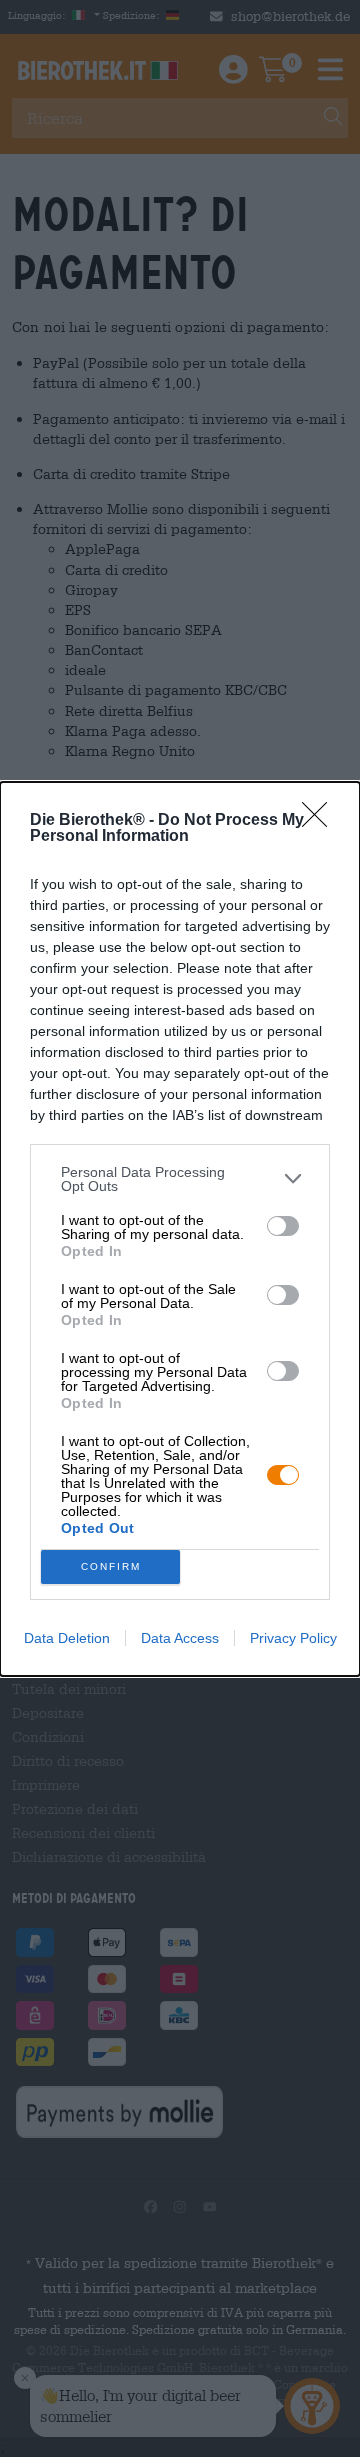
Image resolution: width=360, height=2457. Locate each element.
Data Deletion (67, 1638)
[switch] (283, 1226)
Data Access (180, 1638)
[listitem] (180, 1179)
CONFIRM (111, 1566)
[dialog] (180, 1229)
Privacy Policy (293, 1638)
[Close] (321, 821)
